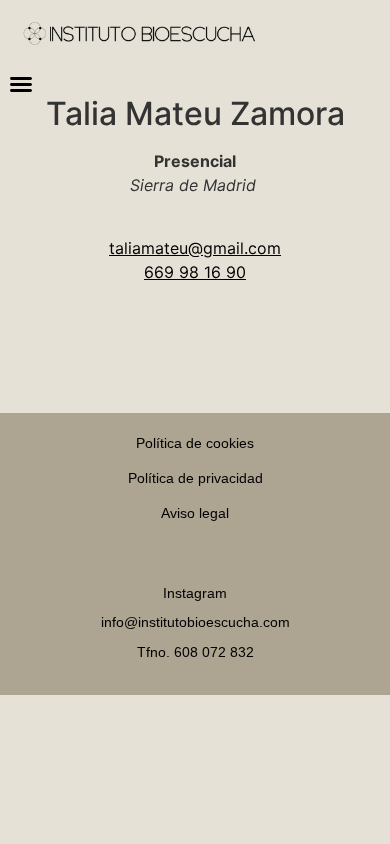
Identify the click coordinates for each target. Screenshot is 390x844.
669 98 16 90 (195, 272)
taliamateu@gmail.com (195, 248)
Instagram (195, 593)
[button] (21, 84)
